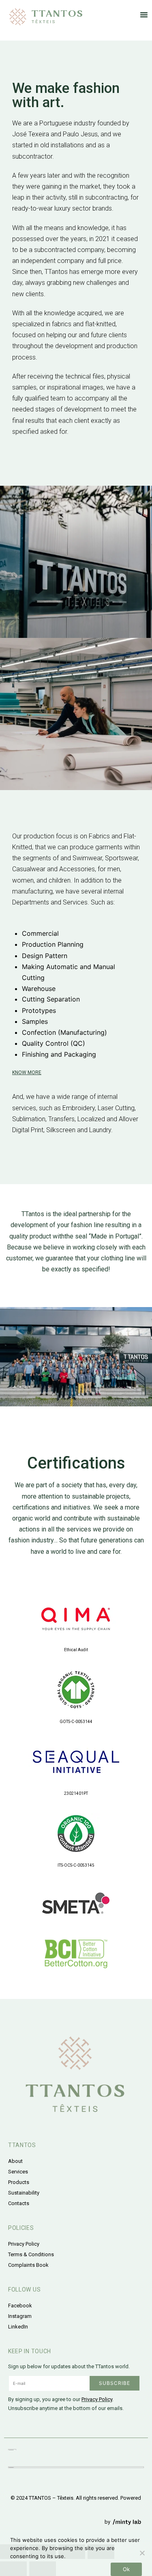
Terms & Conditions (31, 2254)
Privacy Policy (24, 2244)
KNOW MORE (27, 1073)
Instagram (20, 2316)
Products (19, 2182)
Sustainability (24, 2193)
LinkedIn (18, 2327)
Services (18, 2172)
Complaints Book (28, 2265)
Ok (126, 2569)
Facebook (20, 2306)
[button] (144, 15)
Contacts (19, 2203)
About (15, 2161)
